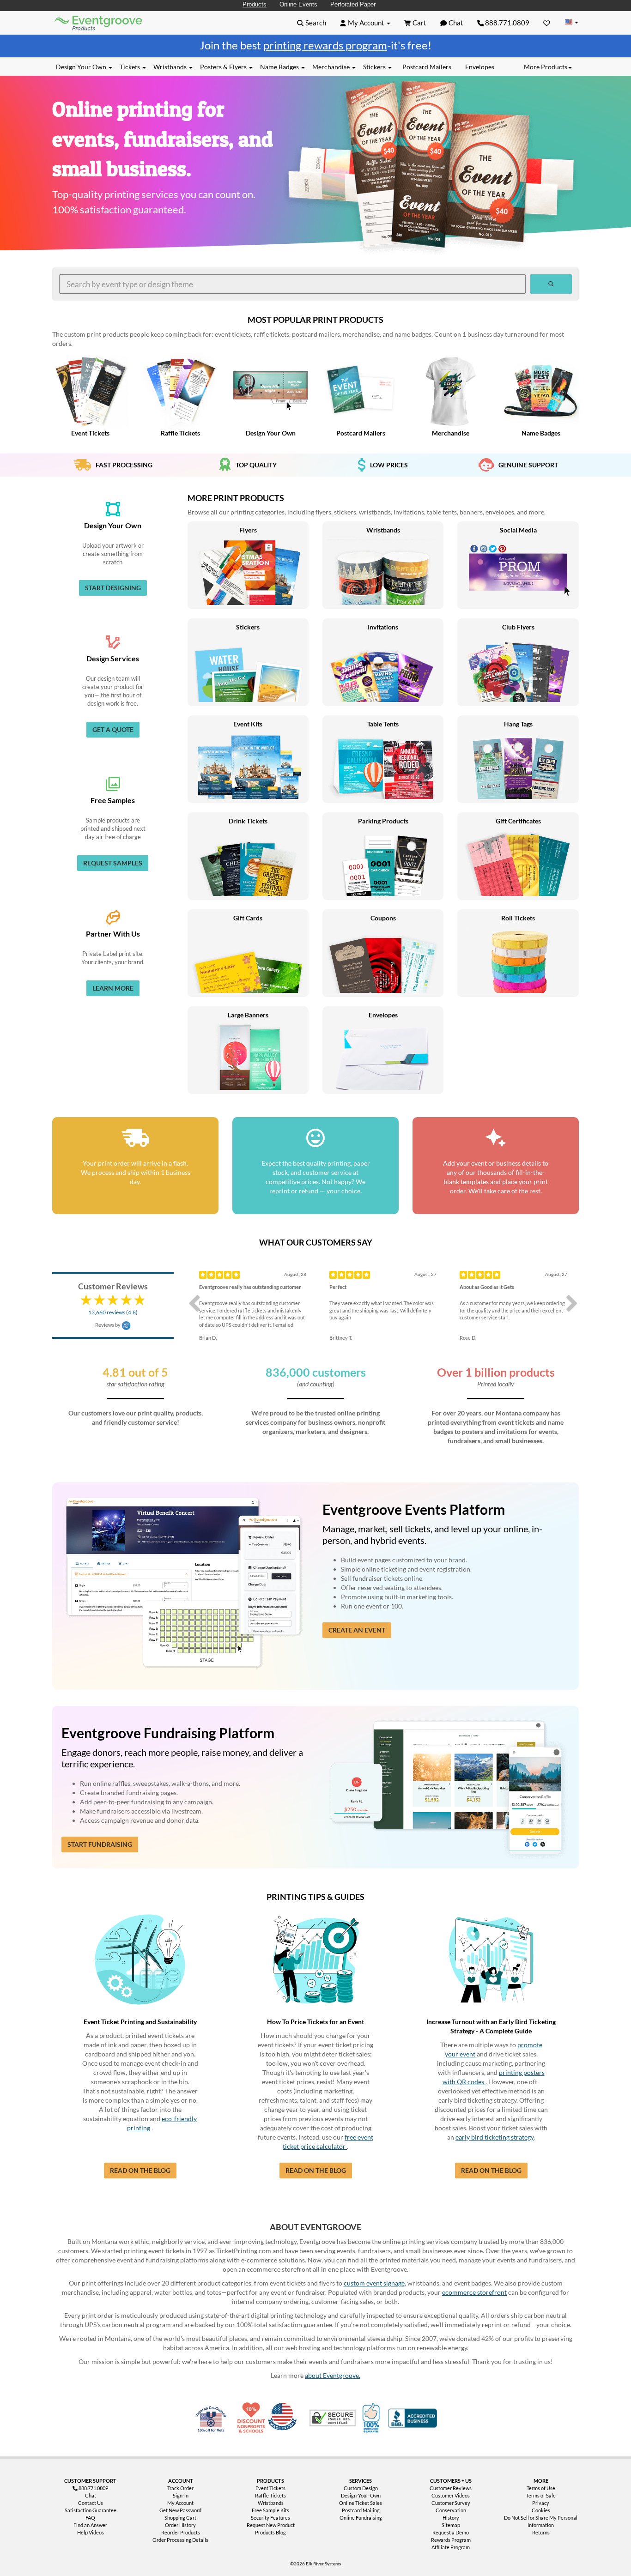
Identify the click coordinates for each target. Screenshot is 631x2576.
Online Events (298, 4)
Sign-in (181, 2495)
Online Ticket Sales (361, 2503)
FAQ (90, 2518)
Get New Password (180, 2510)
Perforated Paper (353, 4)
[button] (312, 23)
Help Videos (91, 2532)
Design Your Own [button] (82, 67)
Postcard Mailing (361, 2510)
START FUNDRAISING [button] (100, 1844)
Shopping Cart (180, 2518)
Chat (91, 2495)
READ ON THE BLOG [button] (140, 2170)
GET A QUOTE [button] (113, 729)
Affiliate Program (451, 2547)
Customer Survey (451, 2503)
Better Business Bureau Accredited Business (413, 2418)
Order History (180, 2525)
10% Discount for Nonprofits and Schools (253, 2418)
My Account (180, 2503)
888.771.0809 (507, 23)
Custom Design (361, 2488)
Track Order (180, 2488)
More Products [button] (546, 67)
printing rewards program (325, 45)
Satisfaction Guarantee (91, 2510)
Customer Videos (451, 2495)
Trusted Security (333, 2418)
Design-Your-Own (361, 2495)
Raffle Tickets (270, 2495)
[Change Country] (571, 22)
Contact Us (91, 2503)
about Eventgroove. (333, 2375)
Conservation (451, 2510)
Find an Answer (90, 2525)
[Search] (551, 284)
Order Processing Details (180, 2540)
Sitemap (451, 2525)
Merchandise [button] (332, 67)
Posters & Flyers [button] (224, 67)
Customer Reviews (451, 2488)
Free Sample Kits (270, 2510)
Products (255, 4)
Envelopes (480, 67)
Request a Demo (451, 2532)
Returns (541, 2532)
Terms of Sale (541, 2495)
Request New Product (271, 2525)
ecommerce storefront (474, 2292)
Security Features (270, 2518)
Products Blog (270, 2532)
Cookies (541, 2510)
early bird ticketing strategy (494, 2137)
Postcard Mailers (427, 67)
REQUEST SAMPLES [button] (113, 863)
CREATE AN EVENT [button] (357, 1630)
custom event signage (374, 2283)
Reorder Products (181, 2532)
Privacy (541, 2503)
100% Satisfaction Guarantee (372, 2418)
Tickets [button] (130, 67)
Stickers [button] (375, 67)
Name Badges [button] (280, 67)
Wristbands (271, 2503)
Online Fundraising (361, 2518)
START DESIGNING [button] (113, 588)
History (451, 2518)
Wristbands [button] (171, 67)
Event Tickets (270, 2488)
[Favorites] (547, 23)
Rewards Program (451, 2540)
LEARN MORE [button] (113, 988)
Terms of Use (541, 2488)
